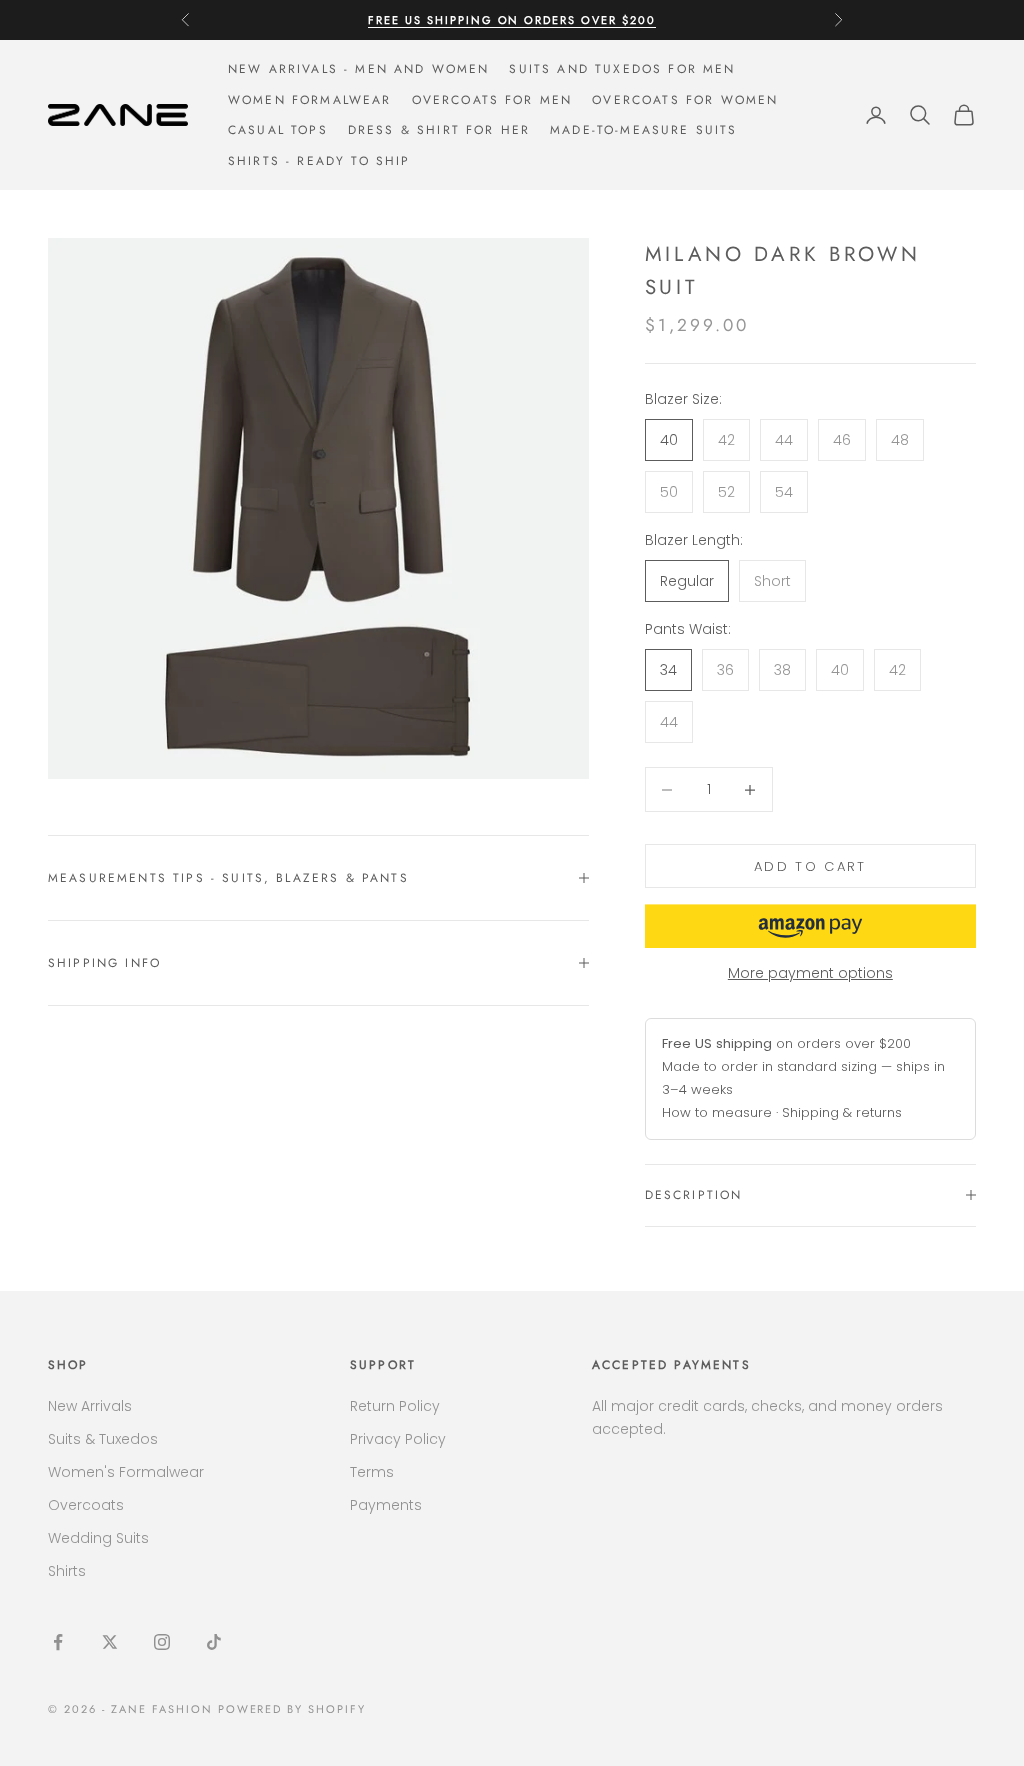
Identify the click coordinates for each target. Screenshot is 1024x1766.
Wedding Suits (98, 1538)
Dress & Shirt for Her (439, 130)
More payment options (810, 973)
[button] (810, 926)
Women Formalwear (310, 100)
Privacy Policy (398, 1439)
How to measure (717, 1112)
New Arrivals (90, 1406)
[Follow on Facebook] (58, 1642)
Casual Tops (278, 130)
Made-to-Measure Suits (643, 130)
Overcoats (86, 1505)
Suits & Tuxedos (103, 1439)
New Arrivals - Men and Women (358, 69)
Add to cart (810, 866)
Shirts (67, 1571)
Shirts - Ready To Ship (319, 161)
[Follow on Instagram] (162, 1642)
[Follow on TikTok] (214, 1642)
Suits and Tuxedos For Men (622, 69)
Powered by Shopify (292, 1709)
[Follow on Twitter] (110, 1642)
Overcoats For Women (685, 100)
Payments (386, 1505)
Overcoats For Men (492, 100)
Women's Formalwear (126, 1472)
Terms (372, 1472)
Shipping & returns (842, 1112)
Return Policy (395, 1406)
